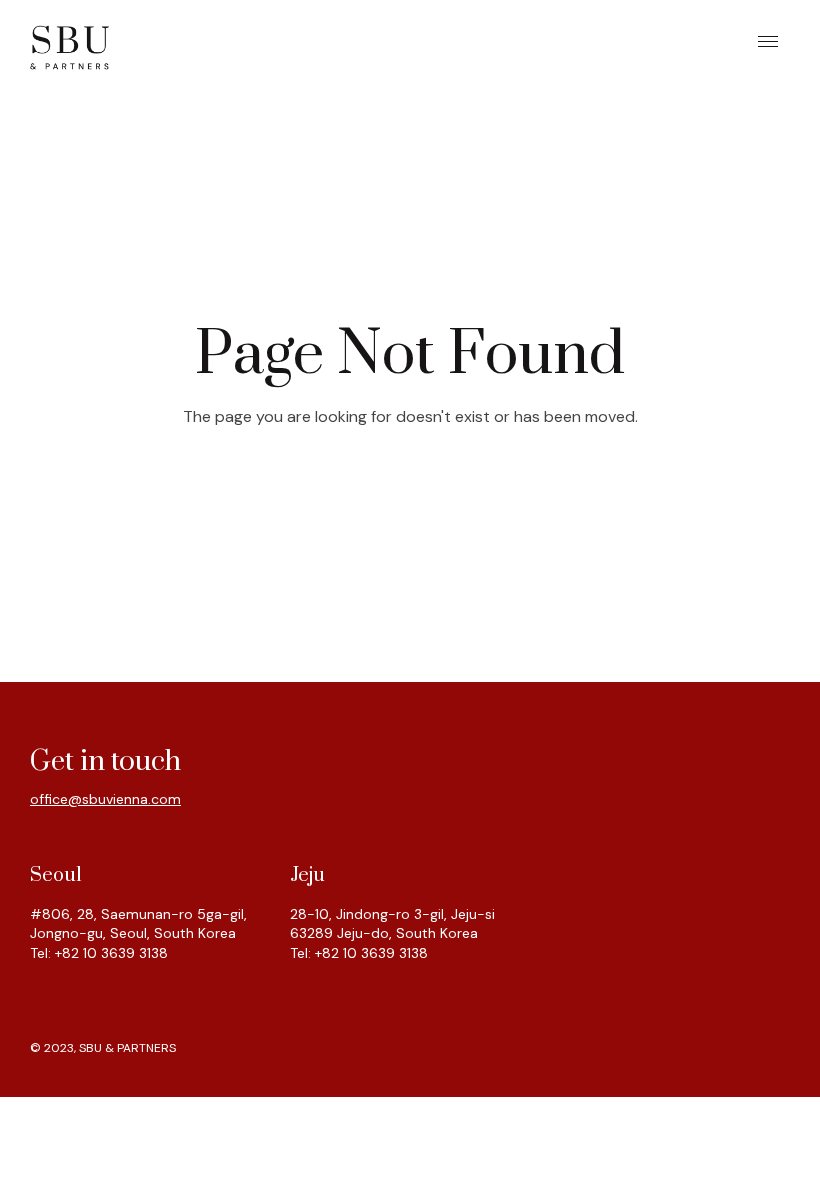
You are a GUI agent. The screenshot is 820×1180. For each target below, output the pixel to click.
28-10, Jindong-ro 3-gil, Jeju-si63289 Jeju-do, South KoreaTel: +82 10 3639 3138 (392, 933)
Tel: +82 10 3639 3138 (99, 953)
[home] (70, 46)
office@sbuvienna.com (105, 799)
